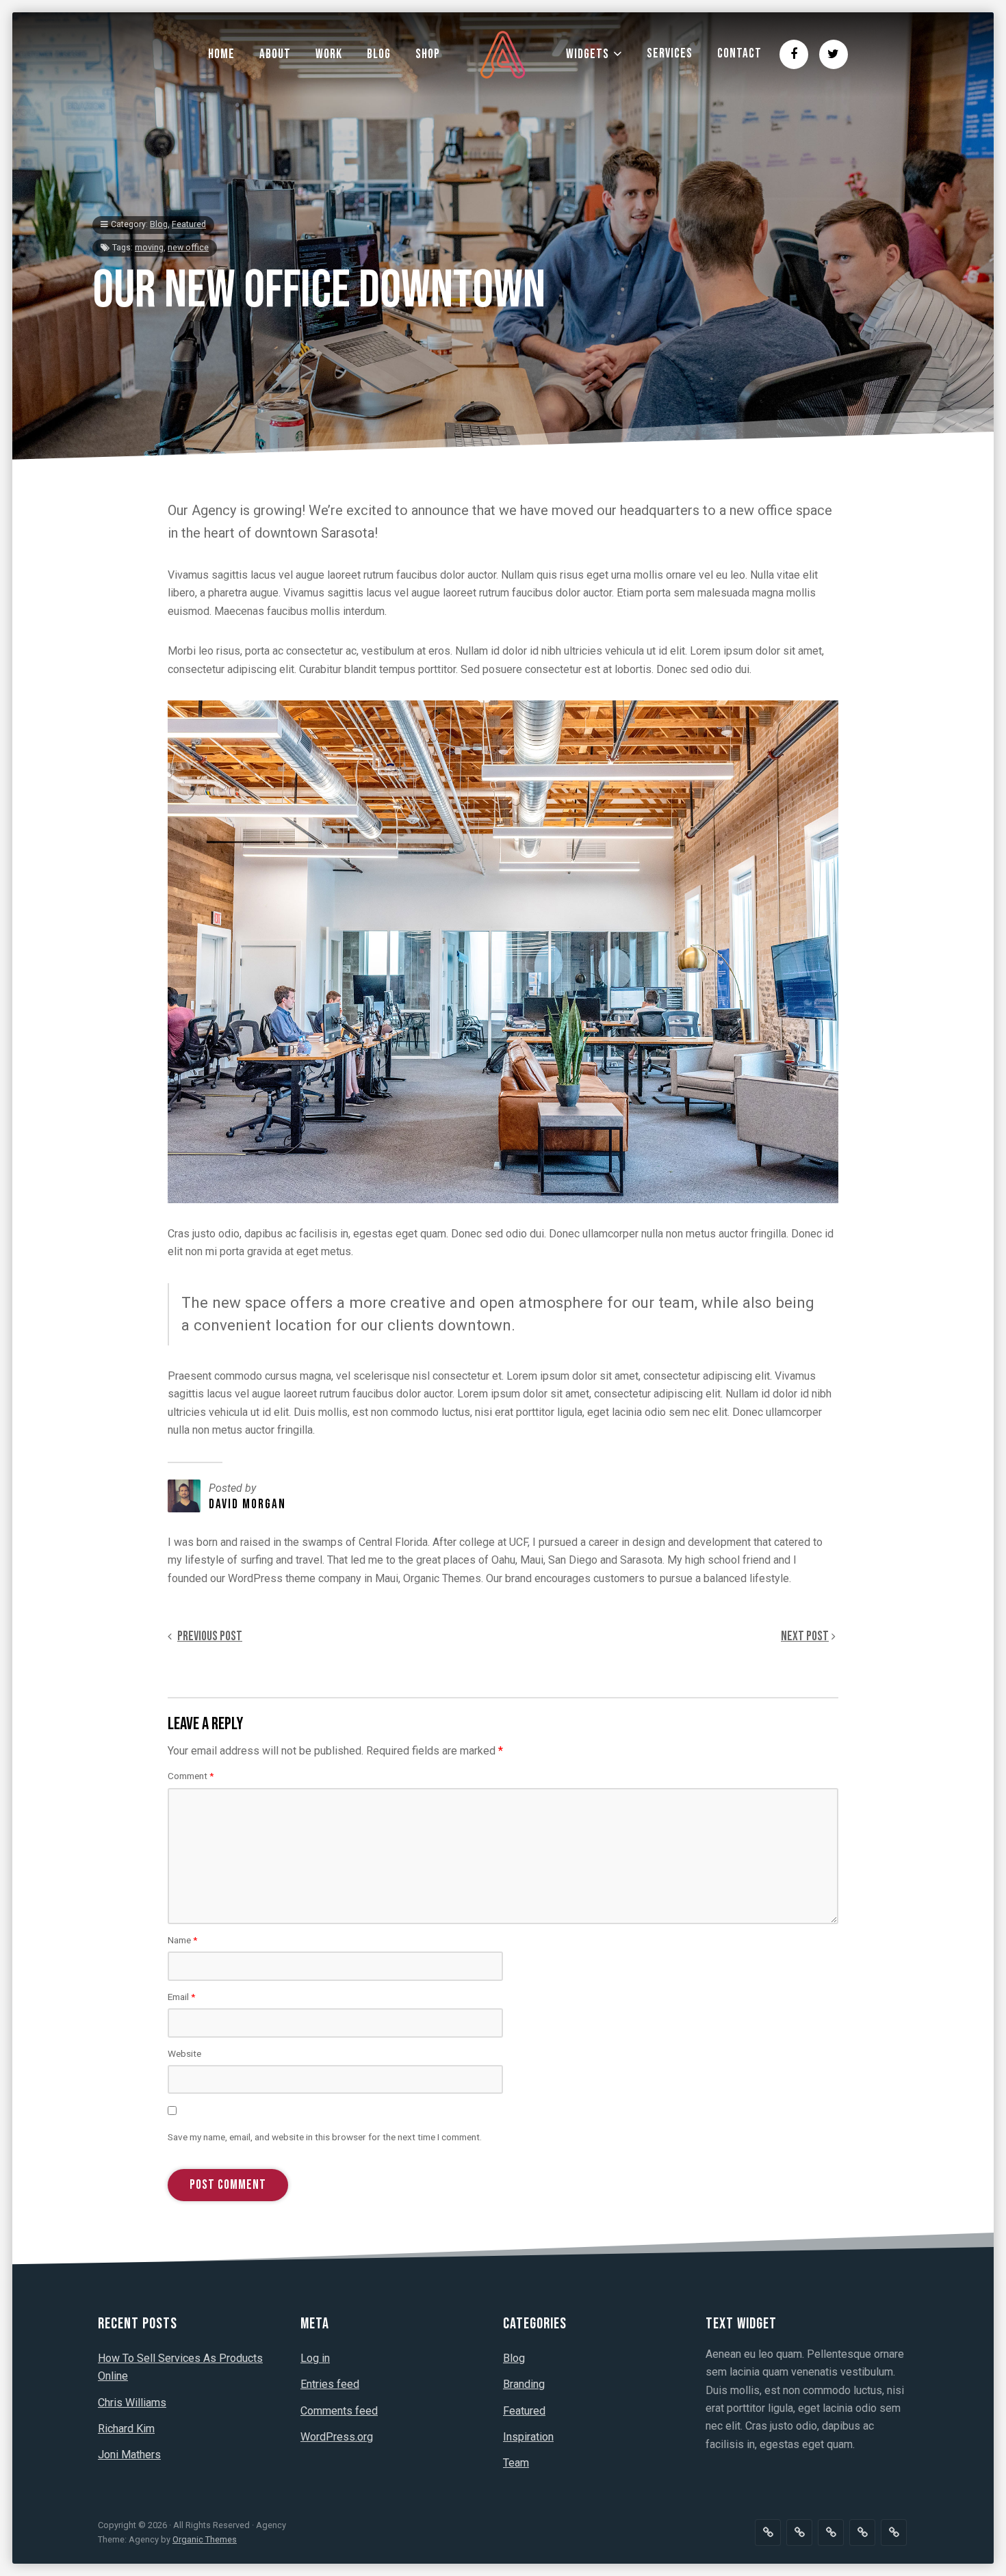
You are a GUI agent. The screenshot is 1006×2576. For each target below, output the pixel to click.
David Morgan (247, 1504)
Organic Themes (205, 2539)
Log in (315, 2358)
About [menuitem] (275, 54)
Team (516, 2463)
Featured (189, 224)
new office (188, 248)
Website (184, 2053)
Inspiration (528, 2437)
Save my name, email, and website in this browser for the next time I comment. (325, 2137)
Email (181, 1997)
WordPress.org (337, 2437)
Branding (524, 2384)
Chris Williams (132, 2403)
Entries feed (330, 2384)
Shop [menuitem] (428, 54)
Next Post (805, 1637)
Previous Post (210, 1637)
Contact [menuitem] (739, 54)
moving (149, 248)
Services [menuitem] (670, 54)
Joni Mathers (129, 2455)
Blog (159, 224)
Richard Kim (126, 2429)
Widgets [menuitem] (588, 54)
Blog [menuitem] (379, 54)
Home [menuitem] (221, 54)
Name (182, 1940)
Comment (191, 1776)
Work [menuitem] (329, 54)
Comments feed (339, 2411)
